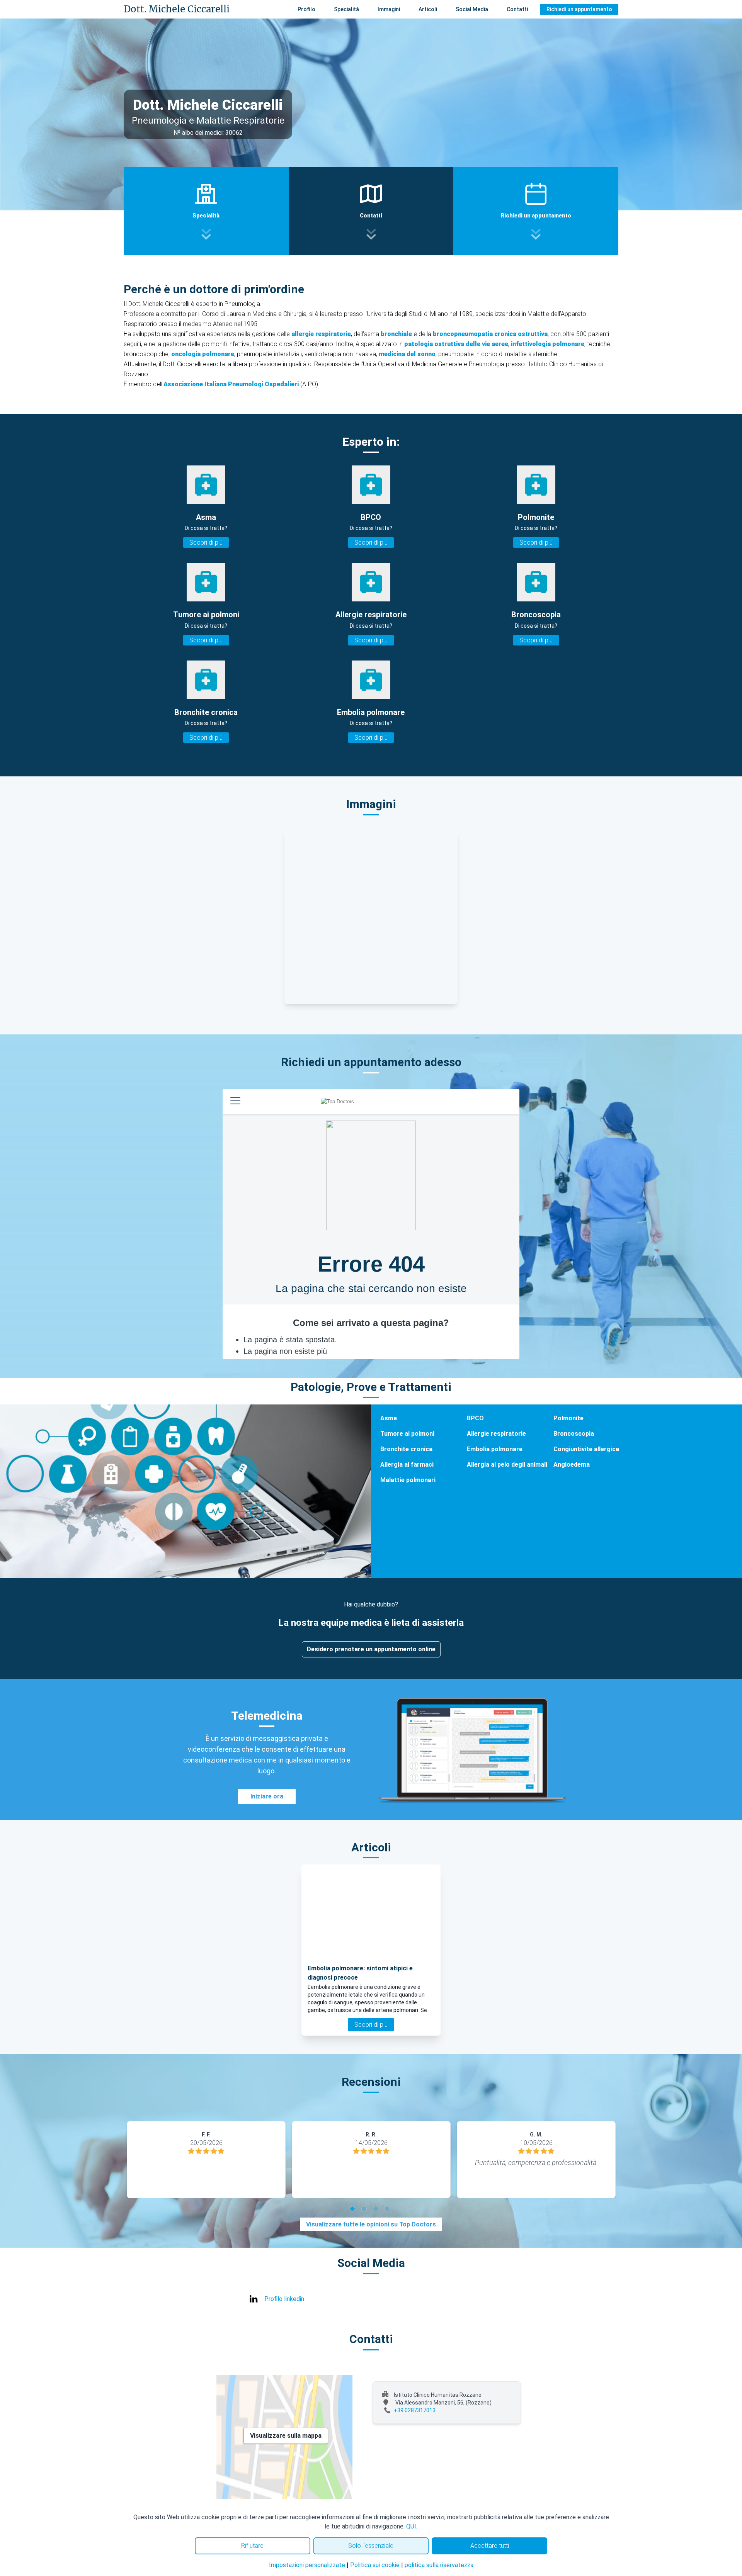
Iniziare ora (267, 1796)
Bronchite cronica (406, 1449)
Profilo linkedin (284, 2299)
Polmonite (568, 1418)
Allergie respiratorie (496, 1434)
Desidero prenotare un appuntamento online (371, 1649)
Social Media (472, 9)
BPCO (475, 1418)
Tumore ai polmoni (407, 1434)
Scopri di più (206, 543)
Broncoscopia (574, 1434)
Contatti (517, 9)
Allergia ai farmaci (407, 1465)
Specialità (346, 9)
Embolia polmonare (495, 1449)
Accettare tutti (490, 2546)
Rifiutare (252, 2546)
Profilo (306, 9)
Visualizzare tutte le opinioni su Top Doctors (371, 2224)
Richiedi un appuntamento (579, 9)
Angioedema (572, 1465)
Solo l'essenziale (371, 2546)
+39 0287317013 (415, 2410)
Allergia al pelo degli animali (507, 1465)
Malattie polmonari (408, 1480)
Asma (389, 1418)
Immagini (389, 9)
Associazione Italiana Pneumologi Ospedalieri (231, 384)
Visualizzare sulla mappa (286, 2436)
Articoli (428, 9)
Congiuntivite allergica (586, 1449)
